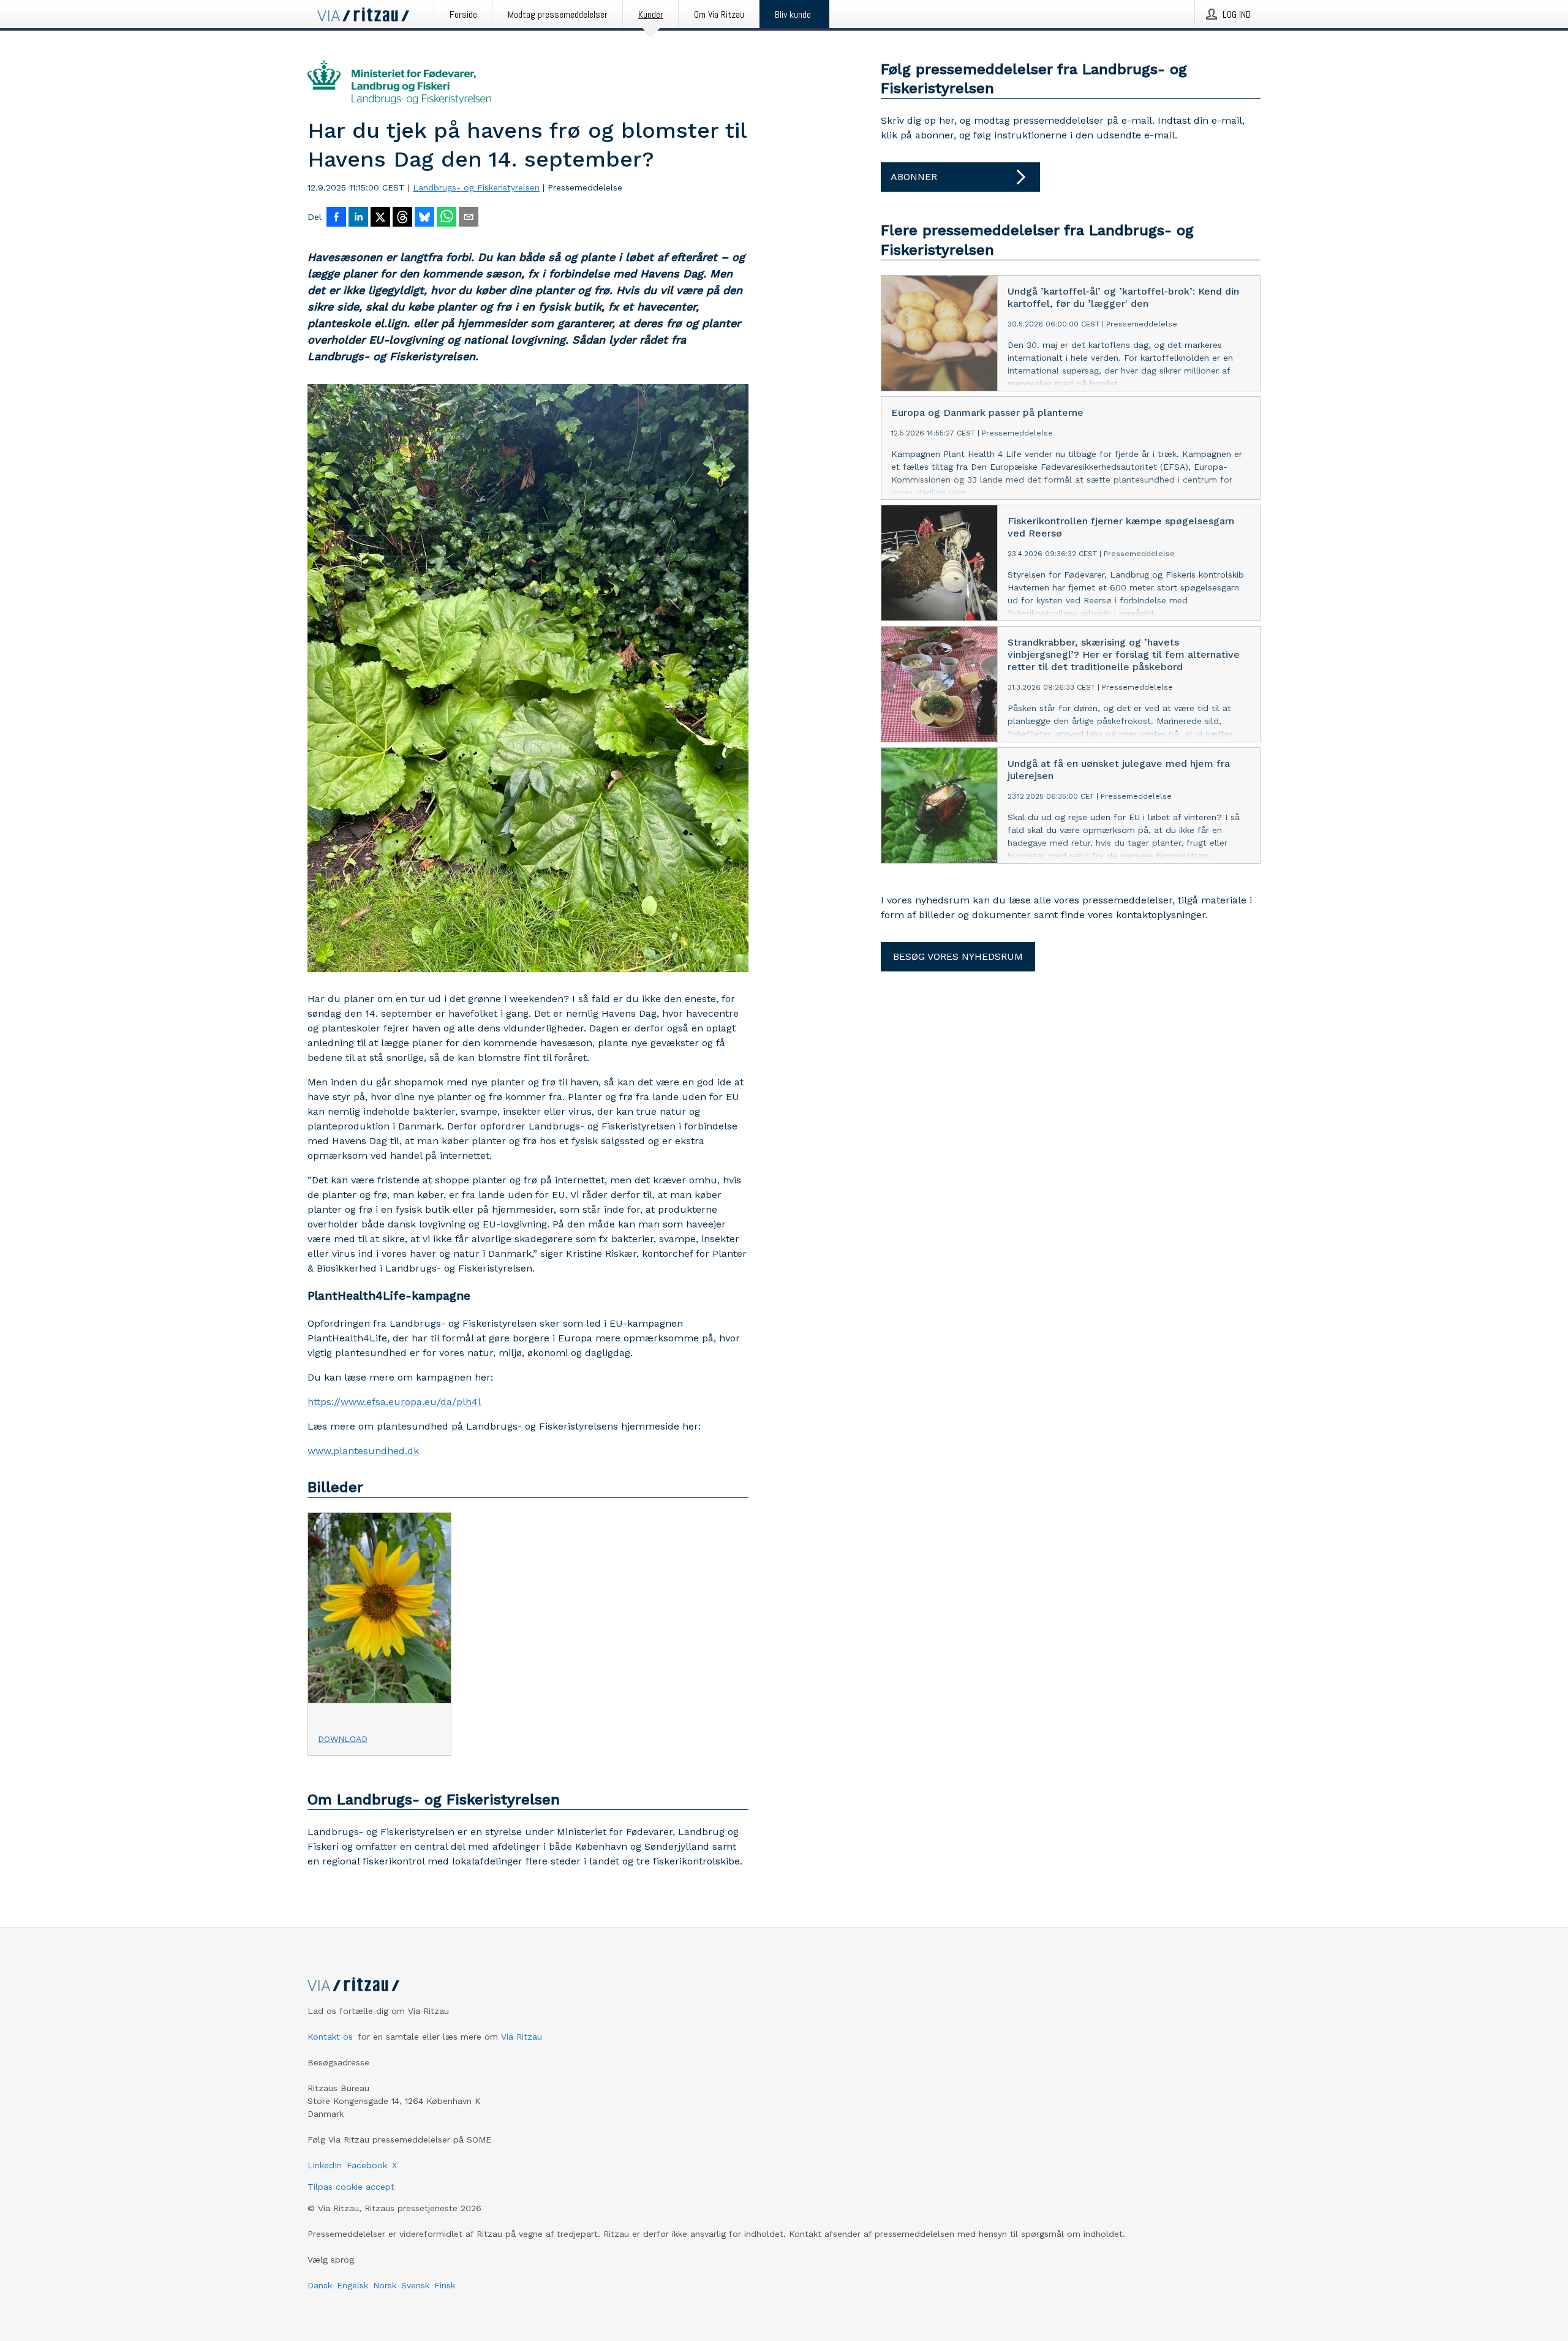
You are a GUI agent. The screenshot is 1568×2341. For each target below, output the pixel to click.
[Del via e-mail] (469, 218)
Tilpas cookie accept (351, 2187)
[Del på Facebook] (336, 218)
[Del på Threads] (402, 218)
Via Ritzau (522, 2037)
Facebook (367, 2165)
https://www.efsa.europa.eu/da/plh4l (394, 1402)
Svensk (415, 2285)
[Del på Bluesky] (424, 218)
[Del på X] (380, 218)
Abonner (914, 177)
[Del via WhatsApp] (447, 218)
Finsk (445, 2285)
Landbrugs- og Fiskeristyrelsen (476, 187)
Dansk (320, 2285)
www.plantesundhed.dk (363, 1451)
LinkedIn (325, 2165)
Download (343, 1739)
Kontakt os (330, 2037)
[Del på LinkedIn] (358, 218)
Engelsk (352, 2285)
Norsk (385, 2285)
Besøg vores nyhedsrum (958, 956)
